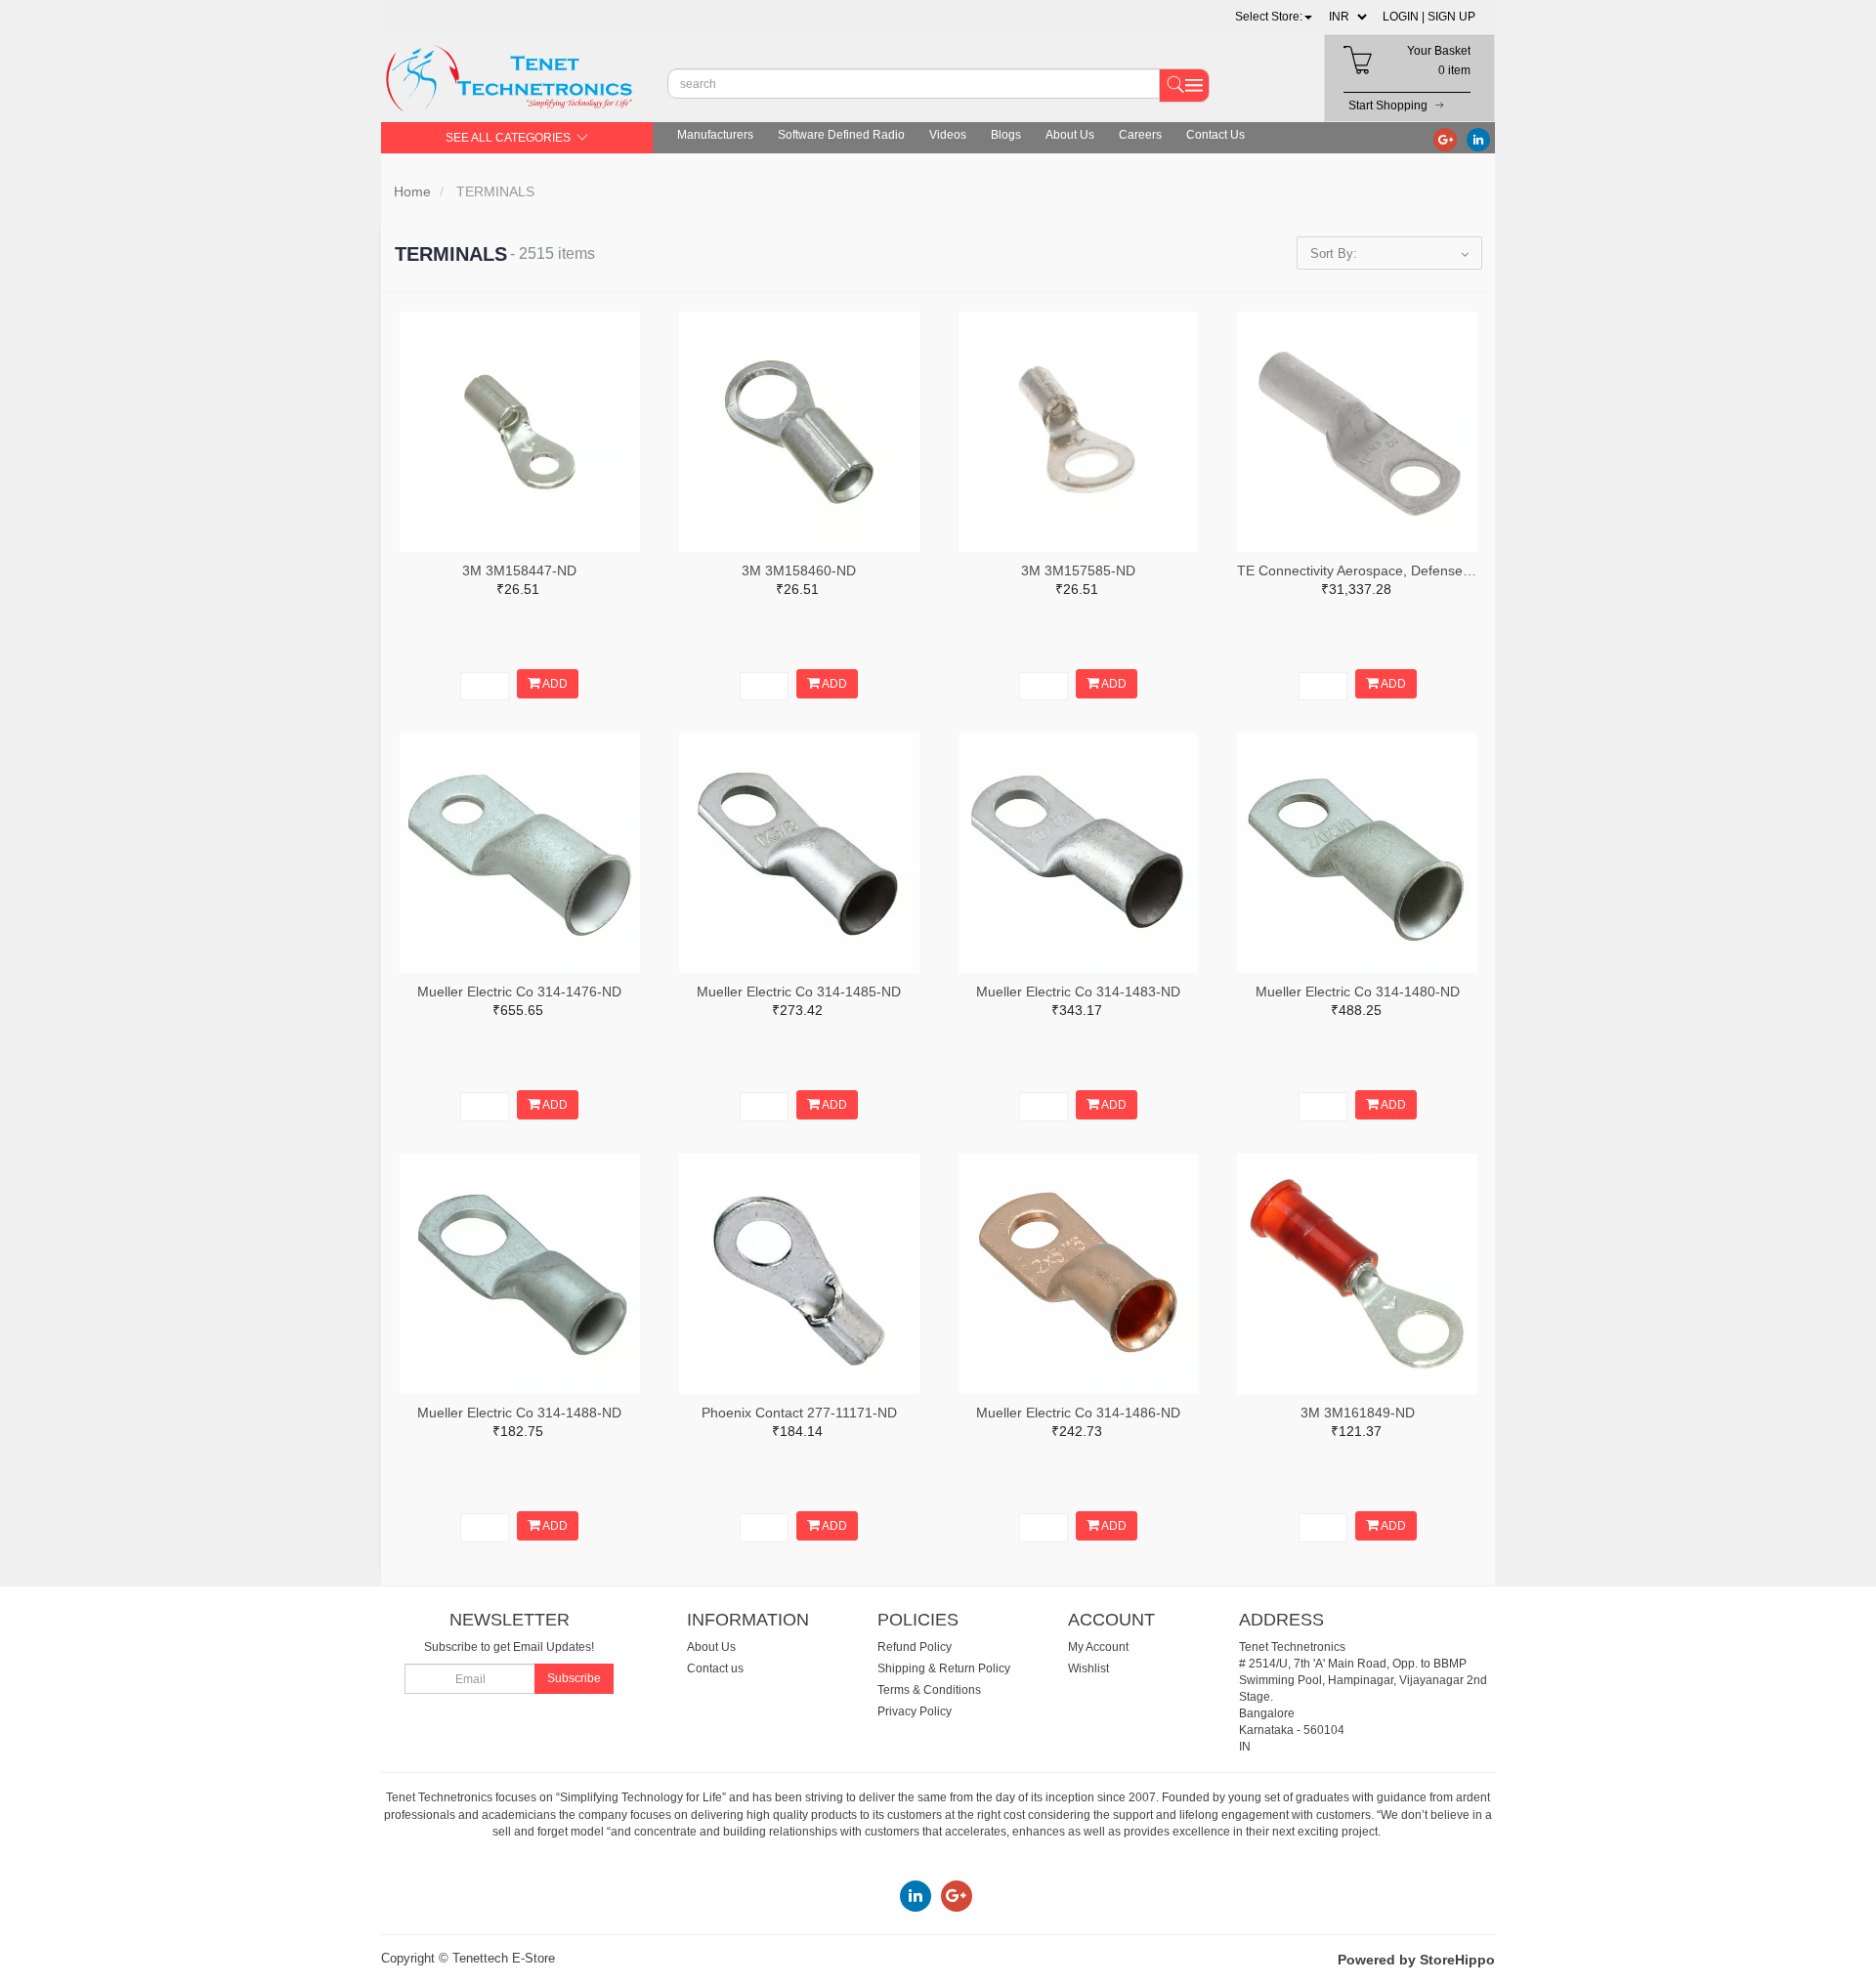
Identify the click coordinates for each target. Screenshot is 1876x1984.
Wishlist (1088, 1668)
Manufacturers (715, 135)
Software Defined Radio (841, 135)
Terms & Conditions (929, 1690)
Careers (1140, 135)
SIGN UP (1451, 17)
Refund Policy (915, 1647)
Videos (948, 135)
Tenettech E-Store (504, 1958)
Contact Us (1215, 135)
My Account (1098, 1647)
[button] (1274, 17)
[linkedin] (1478, 139)
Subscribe (574, 1678)
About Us (1070, 135)
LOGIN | (1404, 17)
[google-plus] (1445, 139)
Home (412, 191)
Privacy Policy (915, 1711)
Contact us (715, 1668)
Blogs (1006, 135)
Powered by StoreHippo (1416, 1960)
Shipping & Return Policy (944, 1668)
